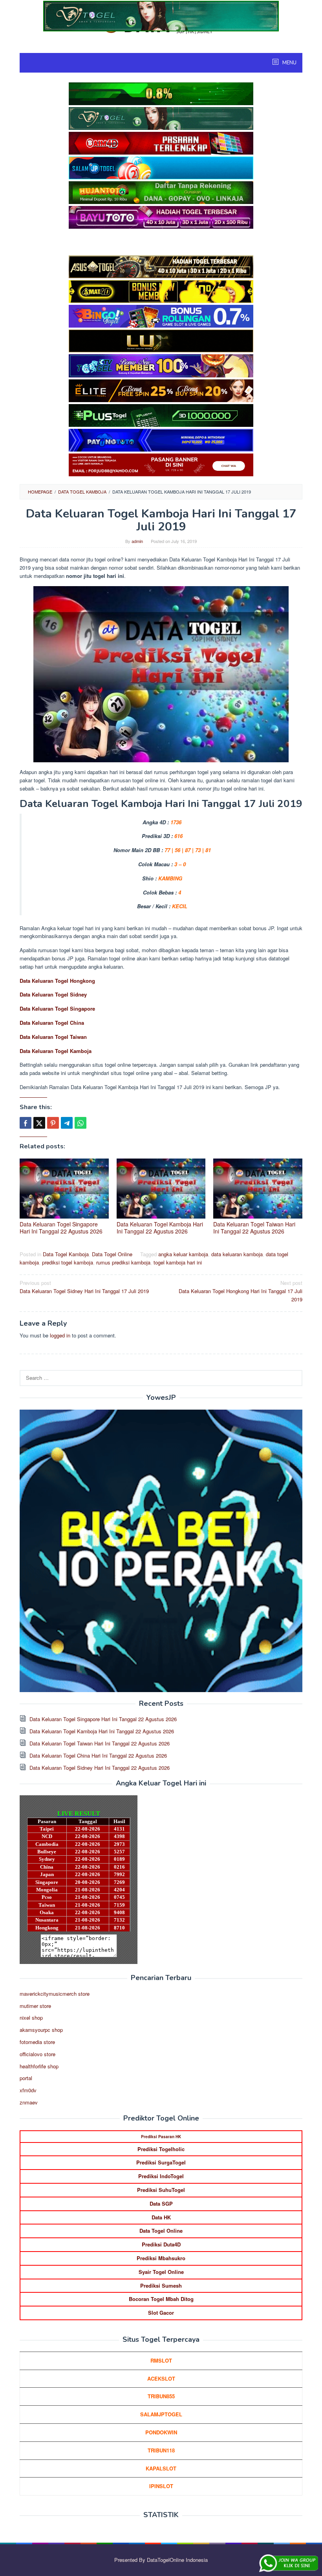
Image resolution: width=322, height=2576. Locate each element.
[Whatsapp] (80, 1123)
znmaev (29, 2102)
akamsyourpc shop (41, 2030)
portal (26, 2078)
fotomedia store (37, 2042)
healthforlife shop (39, 2066)
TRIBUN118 (161, 2450)
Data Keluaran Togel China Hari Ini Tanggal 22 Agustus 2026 (98, 1755)
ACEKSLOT (161, 2378)
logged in (60, 1335)
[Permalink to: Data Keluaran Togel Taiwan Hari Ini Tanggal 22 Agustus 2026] (258, 1189)
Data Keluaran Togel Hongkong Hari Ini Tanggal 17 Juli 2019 (241, 1291)
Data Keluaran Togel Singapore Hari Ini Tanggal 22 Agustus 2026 (61, 1228)
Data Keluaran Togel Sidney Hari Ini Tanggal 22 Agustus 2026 (100, 1768)
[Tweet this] (39, 1123)
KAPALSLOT (161, 2468)
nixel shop (31, 2018)
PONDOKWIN (161, 2432)
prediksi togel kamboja (68, 1262)
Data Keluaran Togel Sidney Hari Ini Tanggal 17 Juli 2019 (84, 1287)
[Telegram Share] (67, 1123)
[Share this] (26, 1123)
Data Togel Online (112, 1254)
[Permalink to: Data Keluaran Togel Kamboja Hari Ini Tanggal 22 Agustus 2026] (161, 1189)
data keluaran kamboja (237, 1254)
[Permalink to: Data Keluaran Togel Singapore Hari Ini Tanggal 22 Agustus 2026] (64, 1189)
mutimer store (35, 2006)
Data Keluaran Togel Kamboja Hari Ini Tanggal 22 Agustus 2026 (160, 1228)
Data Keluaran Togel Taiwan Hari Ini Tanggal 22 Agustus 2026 (254, 1228)
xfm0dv (28, 2090)
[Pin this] (53, 1123)
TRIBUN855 (161, 2396)
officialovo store (38, 2054)
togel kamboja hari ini (178, 1262)
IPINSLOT (161, 2486)
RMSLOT (161, 2360)
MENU (289, 63)
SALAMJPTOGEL (161, 2414)
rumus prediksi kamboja (123, 1262)
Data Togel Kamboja (66, 1254)
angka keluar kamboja (183, 1254)
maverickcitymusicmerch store (55, 1994)
